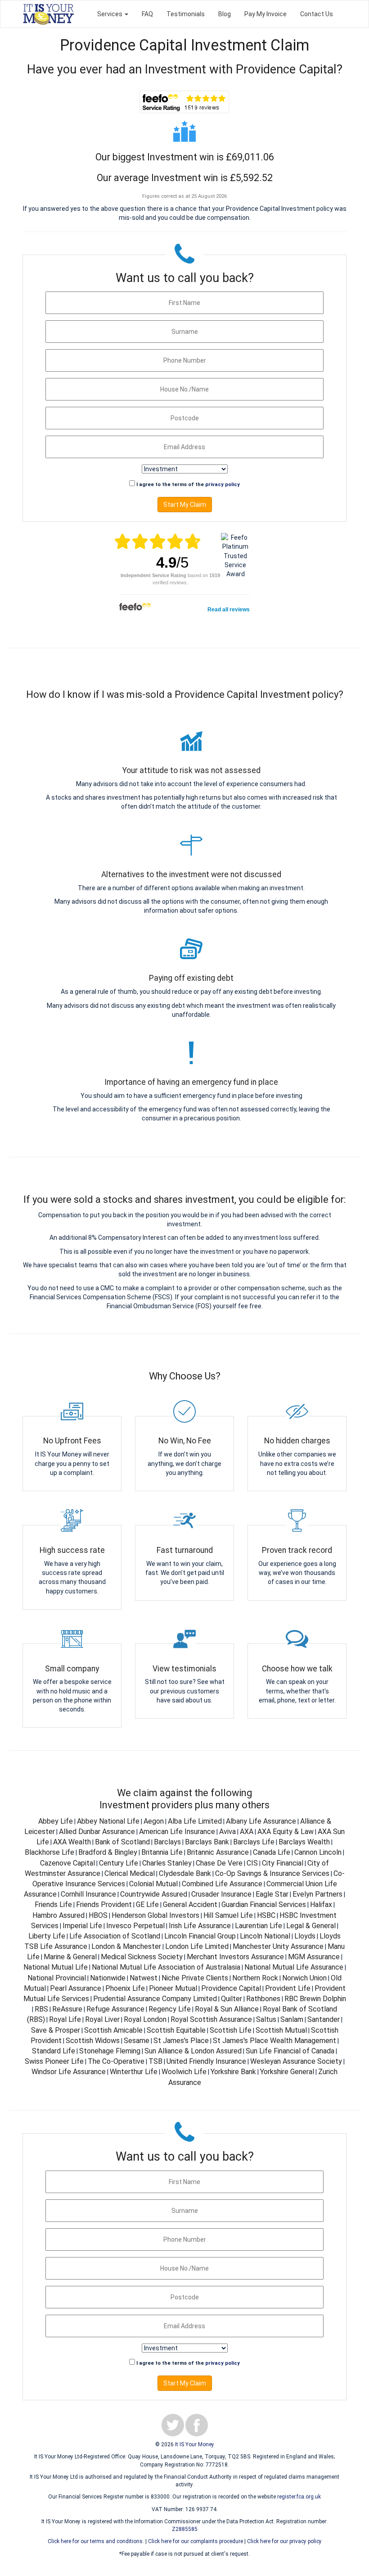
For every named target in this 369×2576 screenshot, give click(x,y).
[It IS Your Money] (48, 14)
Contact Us (317, 14)
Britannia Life (162, 1852)
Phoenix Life (125, 1988)
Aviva (227, 1832)
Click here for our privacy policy (284, 2541)
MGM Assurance (314, 1957)
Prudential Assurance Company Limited (155, 1999)
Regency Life (170, 2009)
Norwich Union (304, 1978)
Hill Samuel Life (228, 1915)
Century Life (119, 1863)
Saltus (266, 2019)
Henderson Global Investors (155, 1915)
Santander (324, 2019)
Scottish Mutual (281, 2030)
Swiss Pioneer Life (54, 2061)
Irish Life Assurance (200, 1926)
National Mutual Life (56, 1967)
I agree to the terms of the (188, 485)
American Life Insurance (177, 1832)
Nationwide (108, 1978)
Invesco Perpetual (135, 1926)
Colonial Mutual (153, 1884)
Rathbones (263, 1999)
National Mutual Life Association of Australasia (166, 1967)
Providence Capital (231, 1988)
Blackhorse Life (49, 1852)
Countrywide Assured (154, 1894)
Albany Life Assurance (261, 1821)
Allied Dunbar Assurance (97, 1832)
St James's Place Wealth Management (274, 2041)
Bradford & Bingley (108, 1852)
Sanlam (292, 2019)
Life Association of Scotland (115, 1936)
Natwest (144, 1978)
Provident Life (288, 1988)
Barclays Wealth (304, 1842)
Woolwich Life (184, 2072)
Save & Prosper (56, 2030)
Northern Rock (255, 1978)
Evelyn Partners (317, 1894)
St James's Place (181, 2041)
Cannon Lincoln (318, 1852)
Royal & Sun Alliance (227, 2009)
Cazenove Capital (67, 1863)
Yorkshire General (287, 2072)
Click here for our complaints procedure (196, 2541)
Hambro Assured (58, 1915)
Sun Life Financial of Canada (290, 2051)
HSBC (266, 1915)
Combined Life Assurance (222, 1884)
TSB (155, 2061)
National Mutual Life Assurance (294, 1967)
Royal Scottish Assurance (211, 2019)
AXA (247, 1832)
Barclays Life (254, 1842)
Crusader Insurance (221, 1894)
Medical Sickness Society (142, 1957)
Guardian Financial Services (264, 1905)
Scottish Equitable (176, 2030)
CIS (252, 1863)
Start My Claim (185, 505)
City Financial (283, 1863)
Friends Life (53, 1905)
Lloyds (305, 1936)
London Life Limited (197, 1946)
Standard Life (54, 2051)
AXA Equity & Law (286, 1832)
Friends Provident (104, 1905)
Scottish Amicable (113, 2030)
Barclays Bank (207, 1842)
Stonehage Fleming (110, 2051)
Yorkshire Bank (233, 2072)
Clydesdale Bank (185, 1873)
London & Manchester (126, 1946)
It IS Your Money (195, 2444)
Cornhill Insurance (88, 1894)
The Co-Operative (116, 2061)
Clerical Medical (130, 1873)
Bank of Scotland (122, 1842)
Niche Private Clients (195, 1978)
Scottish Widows (93, 2041)
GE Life (147, 1905)
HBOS (98, 1915)
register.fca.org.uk (299, 2497)
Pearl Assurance (76, 1988)
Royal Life (65, 2019)
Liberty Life (47, 1936)
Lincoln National (265, 1936)
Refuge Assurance (115, 2009)
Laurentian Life (259, 1926)
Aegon (154, 1821)
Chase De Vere (219, 1863)
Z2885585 (185, 2529)
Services (110, 14)
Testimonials (186, 14)
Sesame (137, 2041)
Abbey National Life (108, 1821)
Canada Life (272, 1852)
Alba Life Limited (195, 1821)
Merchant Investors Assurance (235, 1957)
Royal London (145, 2019)
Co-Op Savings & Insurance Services (272, 1873)
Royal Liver (102, 2019)
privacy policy (223, 485)
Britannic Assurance (218, 1852)
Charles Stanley (167, 1863)
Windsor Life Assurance (69, 2072)
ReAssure (67, 2009)
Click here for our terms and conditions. (96, 2541)
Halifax (321, 1905)
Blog (225, 14)
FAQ (147, 14)
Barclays (167, 1842)
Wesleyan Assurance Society (296, 2061)
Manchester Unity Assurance (278, 1946)
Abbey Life (56, 1821)
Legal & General (311, 1926)
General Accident (190, 1905)
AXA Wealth (72, 1842)
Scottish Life (231, 2030)
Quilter (232, 1999)
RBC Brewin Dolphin (315, 1999)
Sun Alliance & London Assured (193, 2051)
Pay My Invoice (265, 14)
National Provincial (57, 1978)
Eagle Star (272, 1894)
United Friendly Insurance (206, 2061)
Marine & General (70, 1957)
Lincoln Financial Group (200, 1936)
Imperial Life (82, 1926)
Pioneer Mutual (173, 1988)
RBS (41, 2009)
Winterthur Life (134, 2072)
